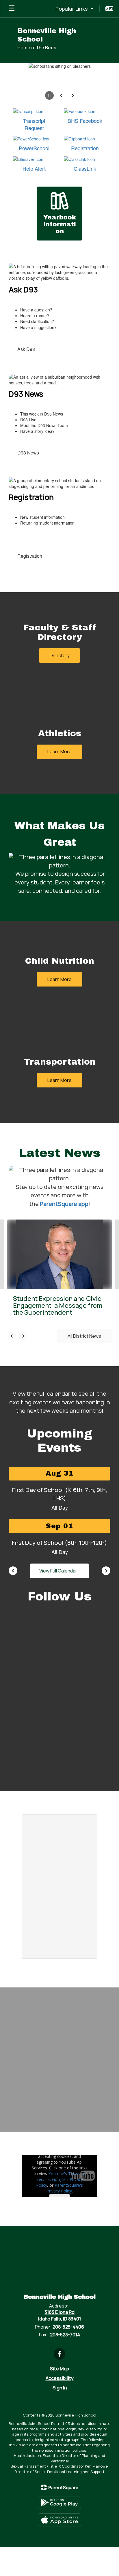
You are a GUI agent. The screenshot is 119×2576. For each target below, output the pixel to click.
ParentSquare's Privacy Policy (65, 2188)
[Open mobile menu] (12, 9)
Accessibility (60, 2378)
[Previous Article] (12, 1336)
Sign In (60, 2388)
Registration (30, 556)
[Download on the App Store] (59, 2520)
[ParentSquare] (60, 2487)
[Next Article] (23, 1336)
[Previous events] (13, 1571)
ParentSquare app (64, 1204)
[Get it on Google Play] (59, 2503)
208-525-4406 (68, 2327)
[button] (75, 9)
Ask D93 (26, 349)
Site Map (59, 2369)
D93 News (28, 453)
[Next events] (106, 1571)
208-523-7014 (65, 2335)
